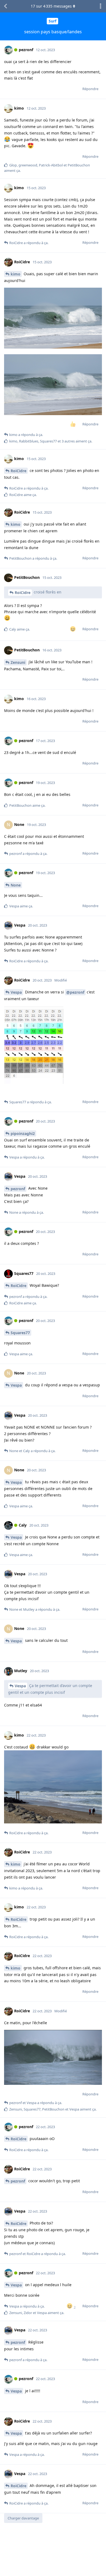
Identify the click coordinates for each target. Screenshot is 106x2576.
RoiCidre (18, 471)
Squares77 (20, 1333)
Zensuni (18, 662)
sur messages (51, 6)
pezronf (18, 1189)
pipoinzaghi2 (23, 1133)
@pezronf (75, 992)
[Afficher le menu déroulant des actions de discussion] (101, 6)
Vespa (16, 992)
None (16, 885)
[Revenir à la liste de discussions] (5, 6)
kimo (15, 274)
